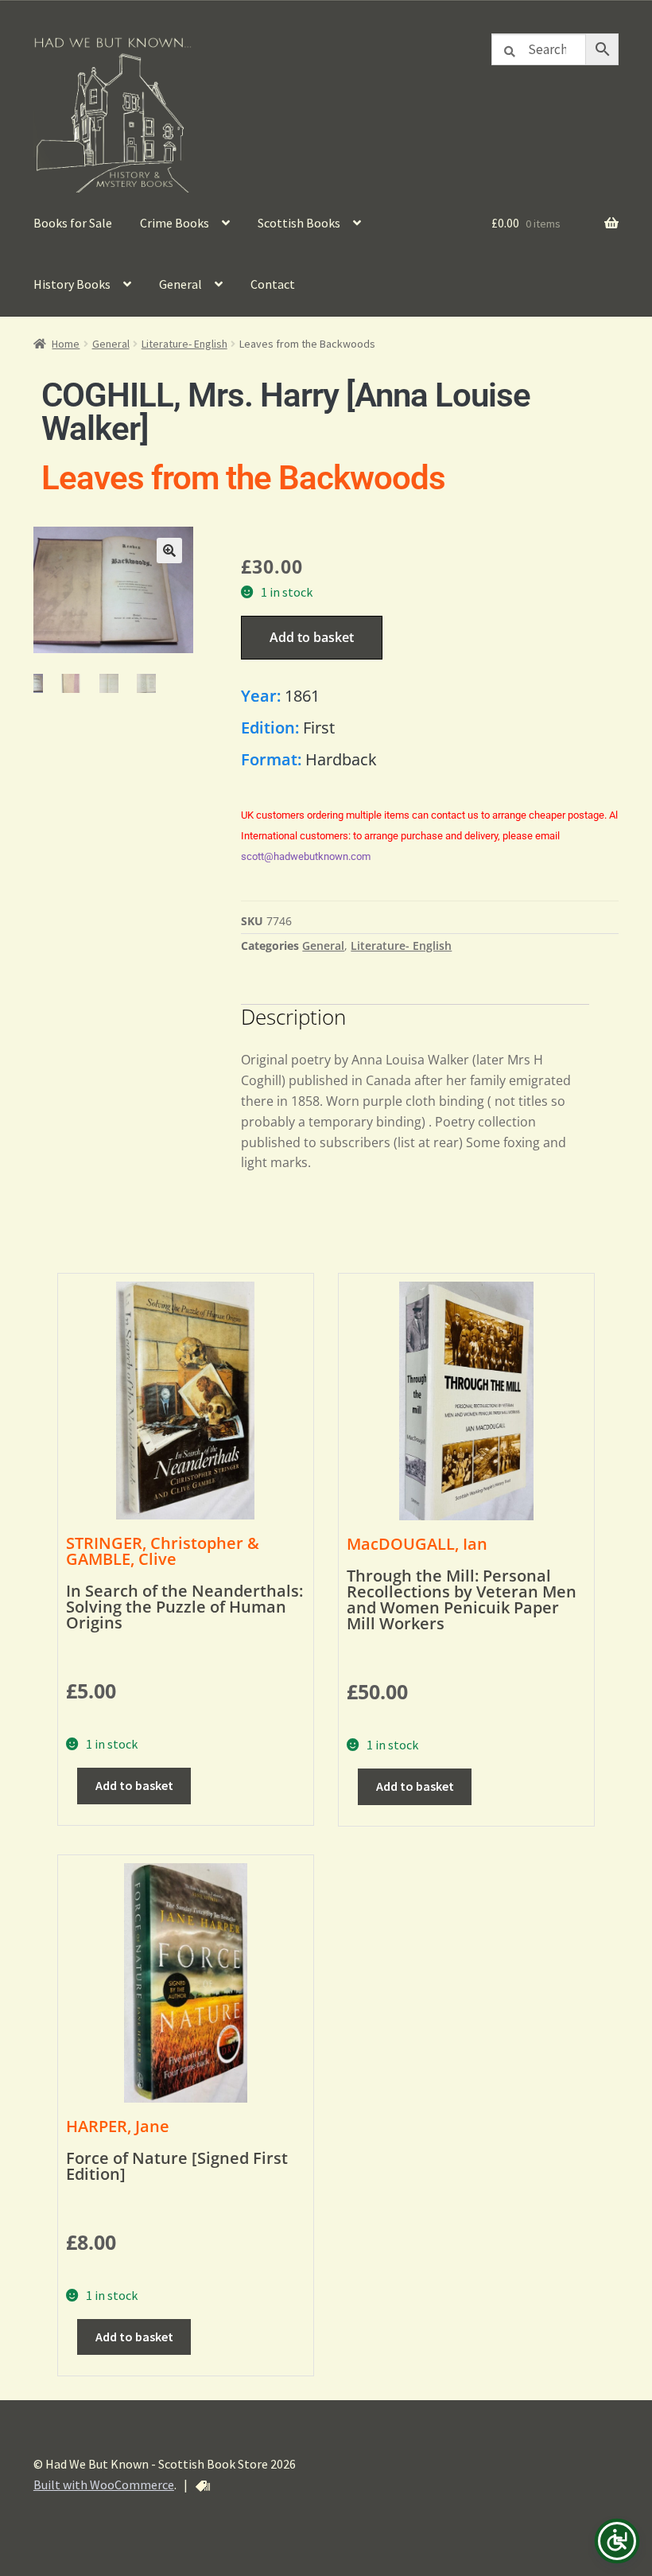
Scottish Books (299, 223)
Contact (273, 284)
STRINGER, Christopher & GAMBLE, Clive (163, 1551)
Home (66, 344)
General (180, 284)
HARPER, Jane (118, 2126)
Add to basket (312, 637)
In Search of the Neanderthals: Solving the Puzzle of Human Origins (184, 1607)
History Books (72, 284)
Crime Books (175, 223)
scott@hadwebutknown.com (306, 856)
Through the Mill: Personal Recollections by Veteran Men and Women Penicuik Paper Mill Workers (462, 1599)
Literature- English (184, 344)
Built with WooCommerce (104, 2485)
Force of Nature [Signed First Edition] (177, 2166)
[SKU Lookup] (203, 2486)
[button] (169, 551)
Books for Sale (73, 223)
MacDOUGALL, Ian (417, 1544)
